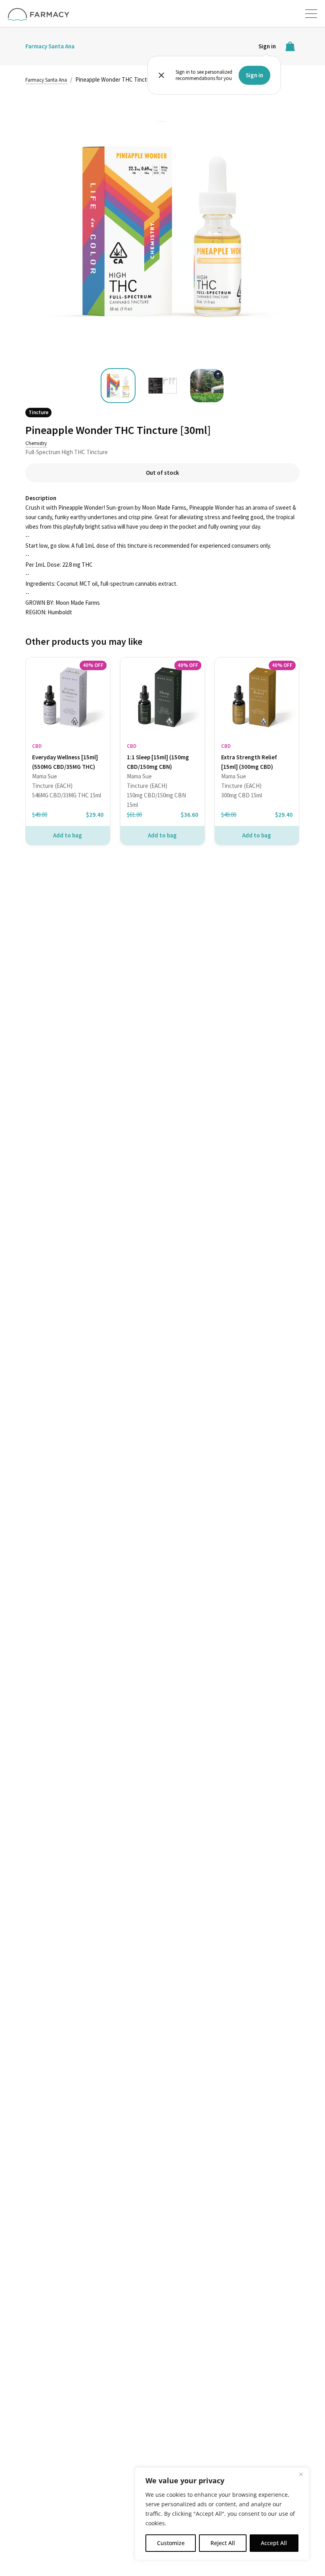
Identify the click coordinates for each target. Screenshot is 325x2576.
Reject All (223, 2543)
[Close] (301, 2474)
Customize (171, 2543)
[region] (222, 2514)
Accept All (274, 2543)
